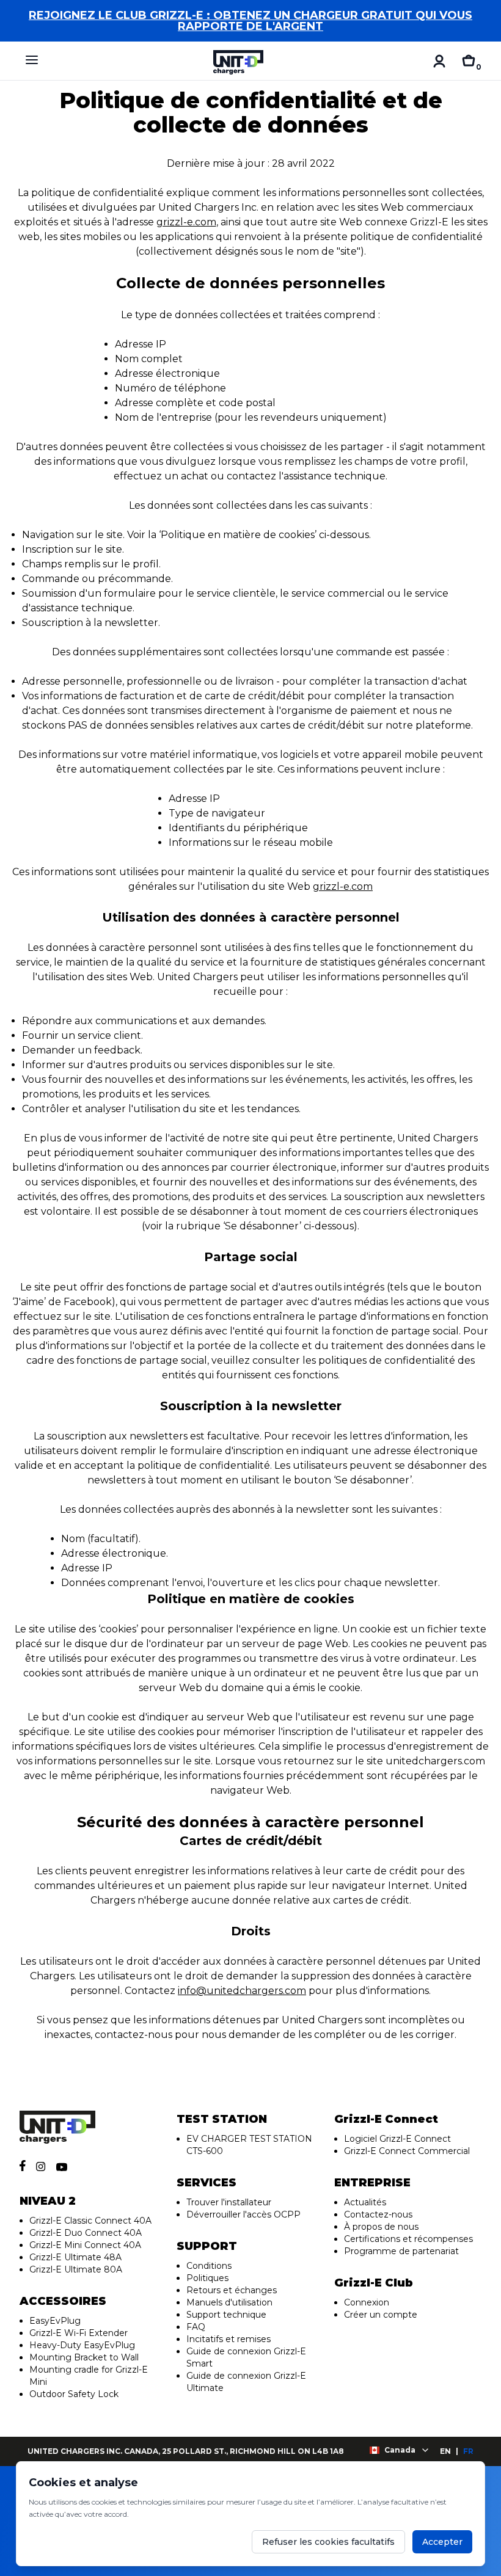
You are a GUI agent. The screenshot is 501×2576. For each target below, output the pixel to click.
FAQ (196, 2327)
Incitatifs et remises (229, 2339)
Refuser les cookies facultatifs (328, 2542)
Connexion (367, 2302)
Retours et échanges (232, 2290)
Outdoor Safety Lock (74, 2394)
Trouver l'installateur (229, 2202)
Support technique (226, 2315)
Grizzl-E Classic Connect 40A (90, 2221)
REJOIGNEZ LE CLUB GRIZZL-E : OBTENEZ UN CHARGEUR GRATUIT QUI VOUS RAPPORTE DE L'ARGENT (250, 21)
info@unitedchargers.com (242, 1991)
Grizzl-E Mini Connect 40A (85, 2245)
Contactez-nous (378, 2214)
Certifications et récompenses (408, 2239)
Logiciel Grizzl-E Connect (397, 2139)
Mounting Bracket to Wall (84, 2357)
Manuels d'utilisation (229, 2302)
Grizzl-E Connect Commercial (407, 2151)
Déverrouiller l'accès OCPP (243, 2214)
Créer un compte (381, 2315)
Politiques (207, 2278)
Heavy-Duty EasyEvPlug (82, 2345)
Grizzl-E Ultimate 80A (76, 2269)
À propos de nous (381, 2227)
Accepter (442, 2542)
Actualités (365, 2202)
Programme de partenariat (401, 2251)
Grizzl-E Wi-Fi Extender (79, 2333)
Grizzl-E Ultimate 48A (75, 2257)
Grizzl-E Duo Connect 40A (86, 2233)
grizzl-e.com (186, 222)
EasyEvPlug (55, 2321)
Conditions (209, 2266)
